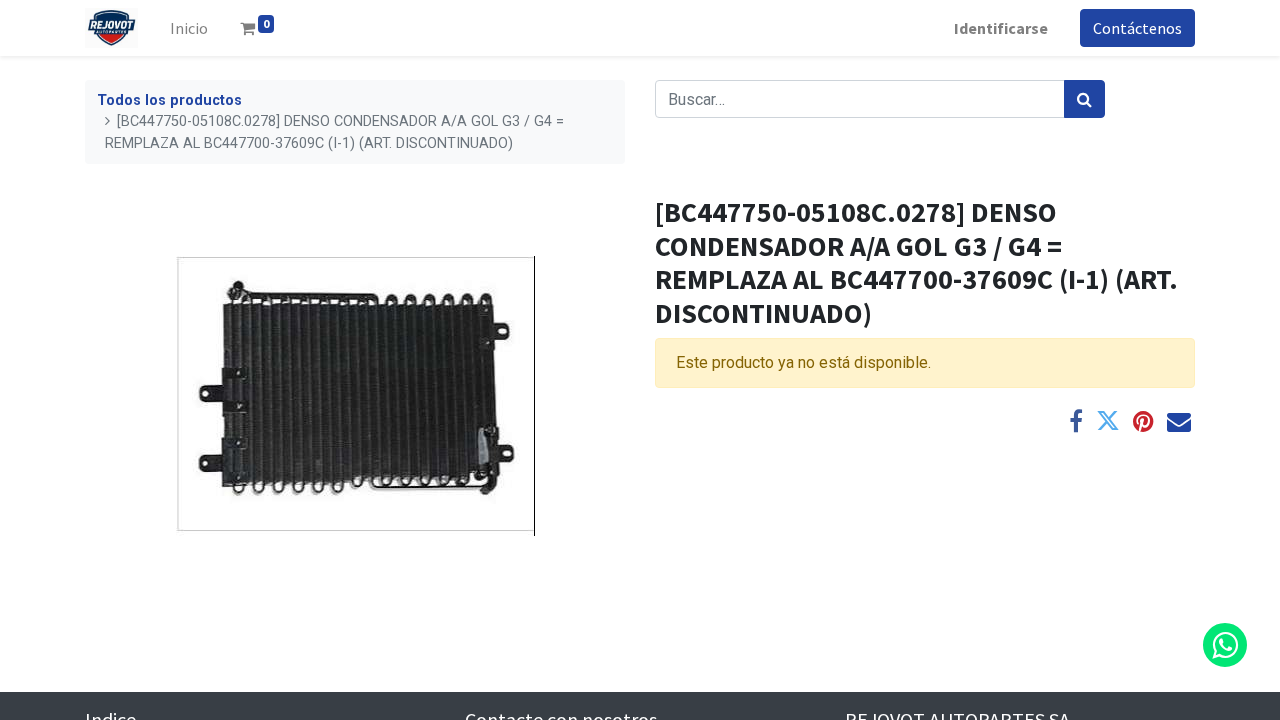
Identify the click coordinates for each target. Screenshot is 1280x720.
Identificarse (1001, 28)
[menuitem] (189, 28)
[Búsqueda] (1084, 99)
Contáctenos (1137, 28)
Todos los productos (169, 100)
